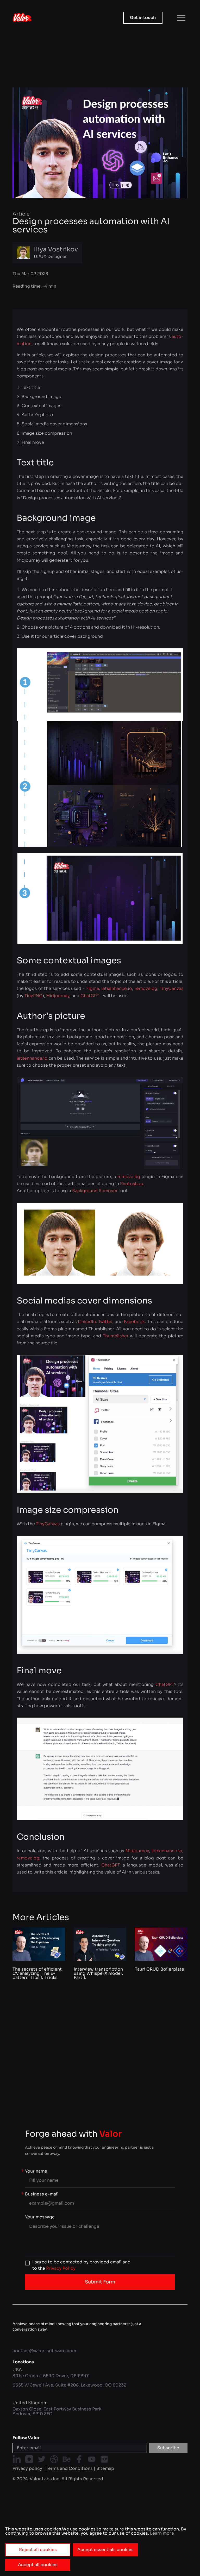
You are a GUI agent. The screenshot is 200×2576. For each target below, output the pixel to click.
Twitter (105, 1322)
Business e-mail (42, 2194)
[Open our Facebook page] (79, 2459)
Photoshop (132, 1184)
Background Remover (95, 1191)
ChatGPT (90, 996)
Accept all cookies (38, 2565)
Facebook (134, 1322)
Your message (40, 2217)
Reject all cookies (38, 2550)
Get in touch (143, 18)
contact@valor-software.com (44, 2351)
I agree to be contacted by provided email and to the (81, 2265)
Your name (36, 2171)
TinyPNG (33, 996)
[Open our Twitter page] (42, 2459)
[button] (181, 18)
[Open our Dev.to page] (104, 2459)
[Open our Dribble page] (54, 2459)
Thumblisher (116, 1336)
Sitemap (105, 2468)
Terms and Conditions (69, 2468)
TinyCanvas (171, 988)
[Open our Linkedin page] (17, 2459)
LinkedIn (87, 1322)
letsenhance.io (117, 988)
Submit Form (100, 2282)
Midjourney (58, 996)
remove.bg (146, 988)
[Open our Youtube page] (92, 2459)
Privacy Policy (61, 2268)
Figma (93, 988)
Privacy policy (27, 2468)
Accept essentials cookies (105, 2550)
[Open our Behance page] (67, 2459)
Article (21, 214)
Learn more (161, 2533)
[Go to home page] (22, 18)
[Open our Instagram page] (29, 2459)
